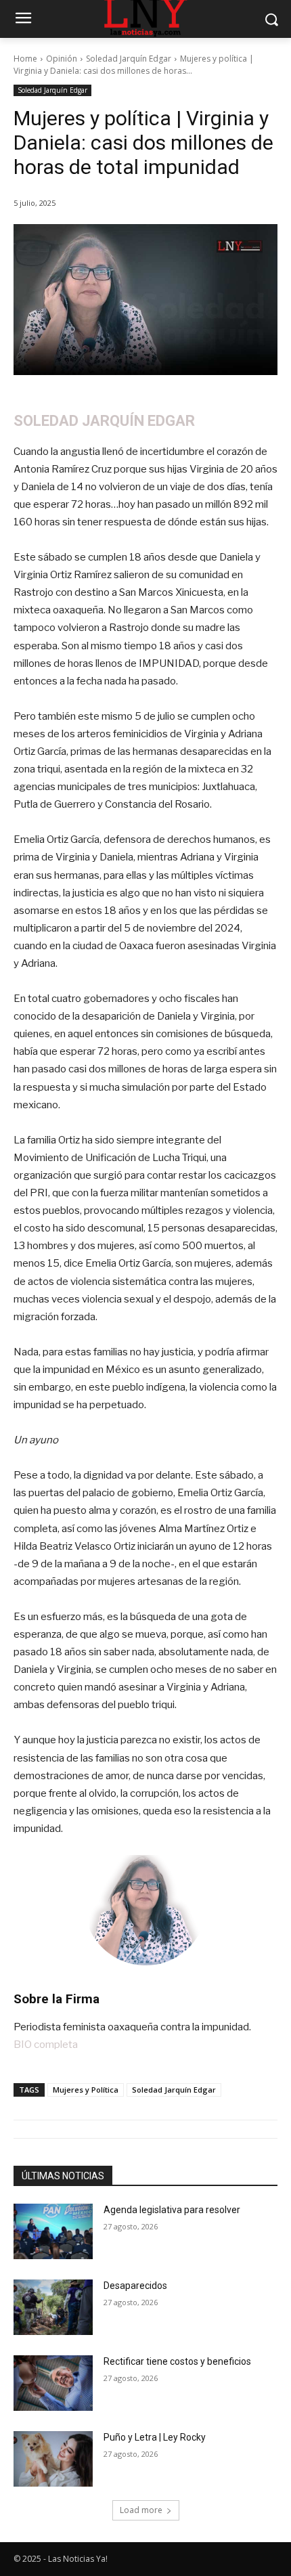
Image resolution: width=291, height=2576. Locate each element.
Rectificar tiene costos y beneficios (177, 2361)
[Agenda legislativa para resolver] (53, 2231)
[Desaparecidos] (53, 2307)
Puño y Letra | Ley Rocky (155, 2437)
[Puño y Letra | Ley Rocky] (53, 2459)
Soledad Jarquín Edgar (129, 59)
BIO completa (46, 2045)
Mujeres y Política (86, 2090)
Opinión (62, 59)
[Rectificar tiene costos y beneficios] (53, 2383)
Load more (141, 2510)
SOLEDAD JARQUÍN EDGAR (104, 421)
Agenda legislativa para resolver (172, 2210)
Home (25, 59)
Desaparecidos (135, 2286)
